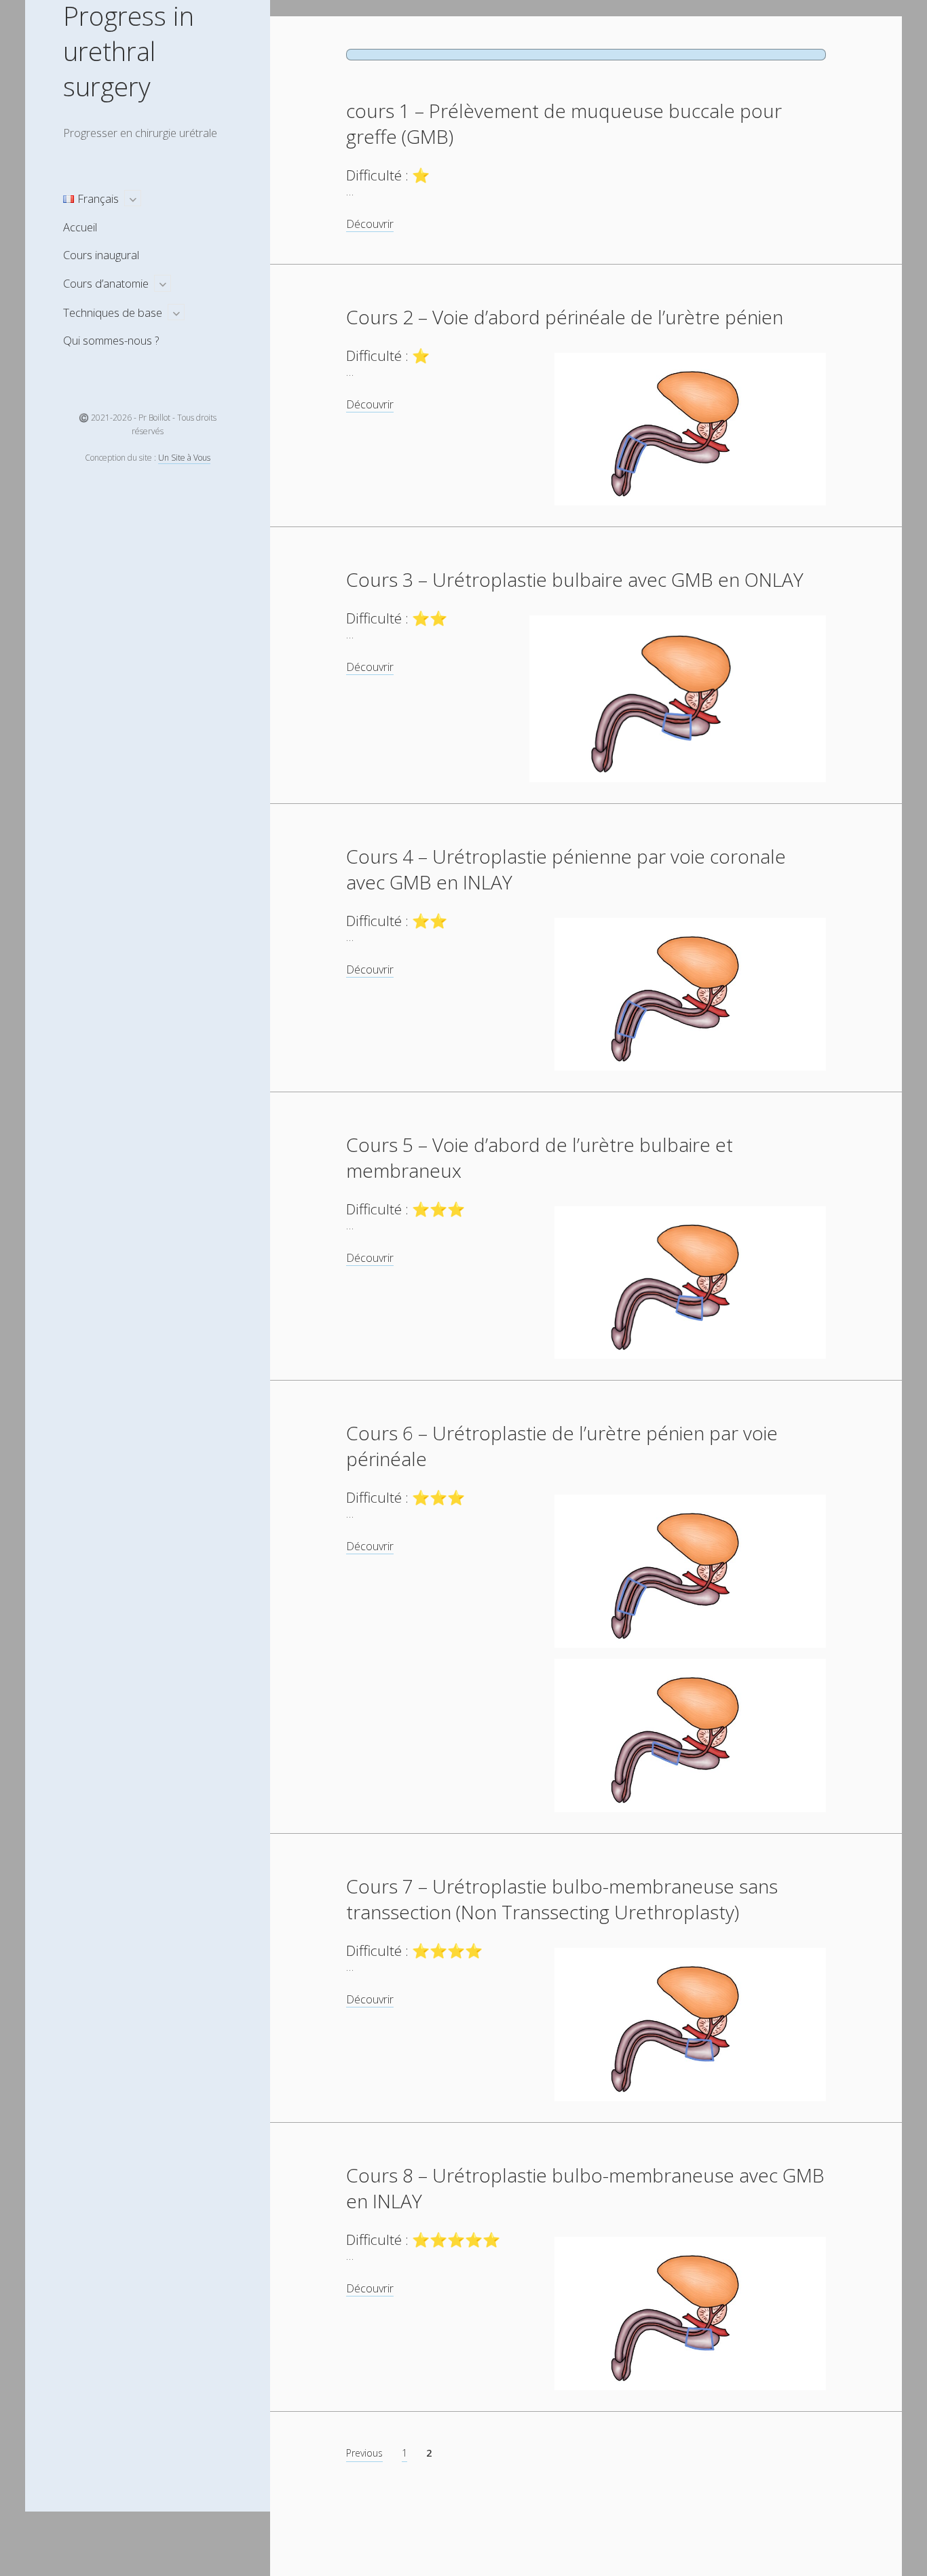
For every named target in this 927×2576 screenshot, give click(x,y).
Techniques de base (113, 312)
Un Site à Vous (184, 458)
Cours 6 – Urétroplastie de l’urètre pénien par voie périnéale (562, 1446)
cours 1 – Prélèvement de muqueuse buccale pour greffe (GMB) (564, 123)
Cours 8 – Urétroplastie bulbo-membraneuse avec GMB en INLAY (585, 2188)
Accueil (80, 227)
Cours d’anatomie (106, 283)
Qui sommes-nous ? (111, 340)
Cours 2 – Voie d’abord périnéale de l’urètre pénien (565, 317)
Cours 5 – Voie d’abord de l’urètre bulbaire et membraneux (540, 1157)
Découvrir (370, 224)
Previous (364, 2453)
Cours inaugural (101, 255)
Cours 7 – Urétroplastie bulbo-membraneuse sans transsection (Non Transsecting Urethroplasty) (562, 1899)
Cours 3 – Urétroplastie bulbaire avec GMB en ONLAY (575, 579)
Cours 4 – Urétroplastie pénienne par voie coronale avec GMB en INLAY (566, 869)
